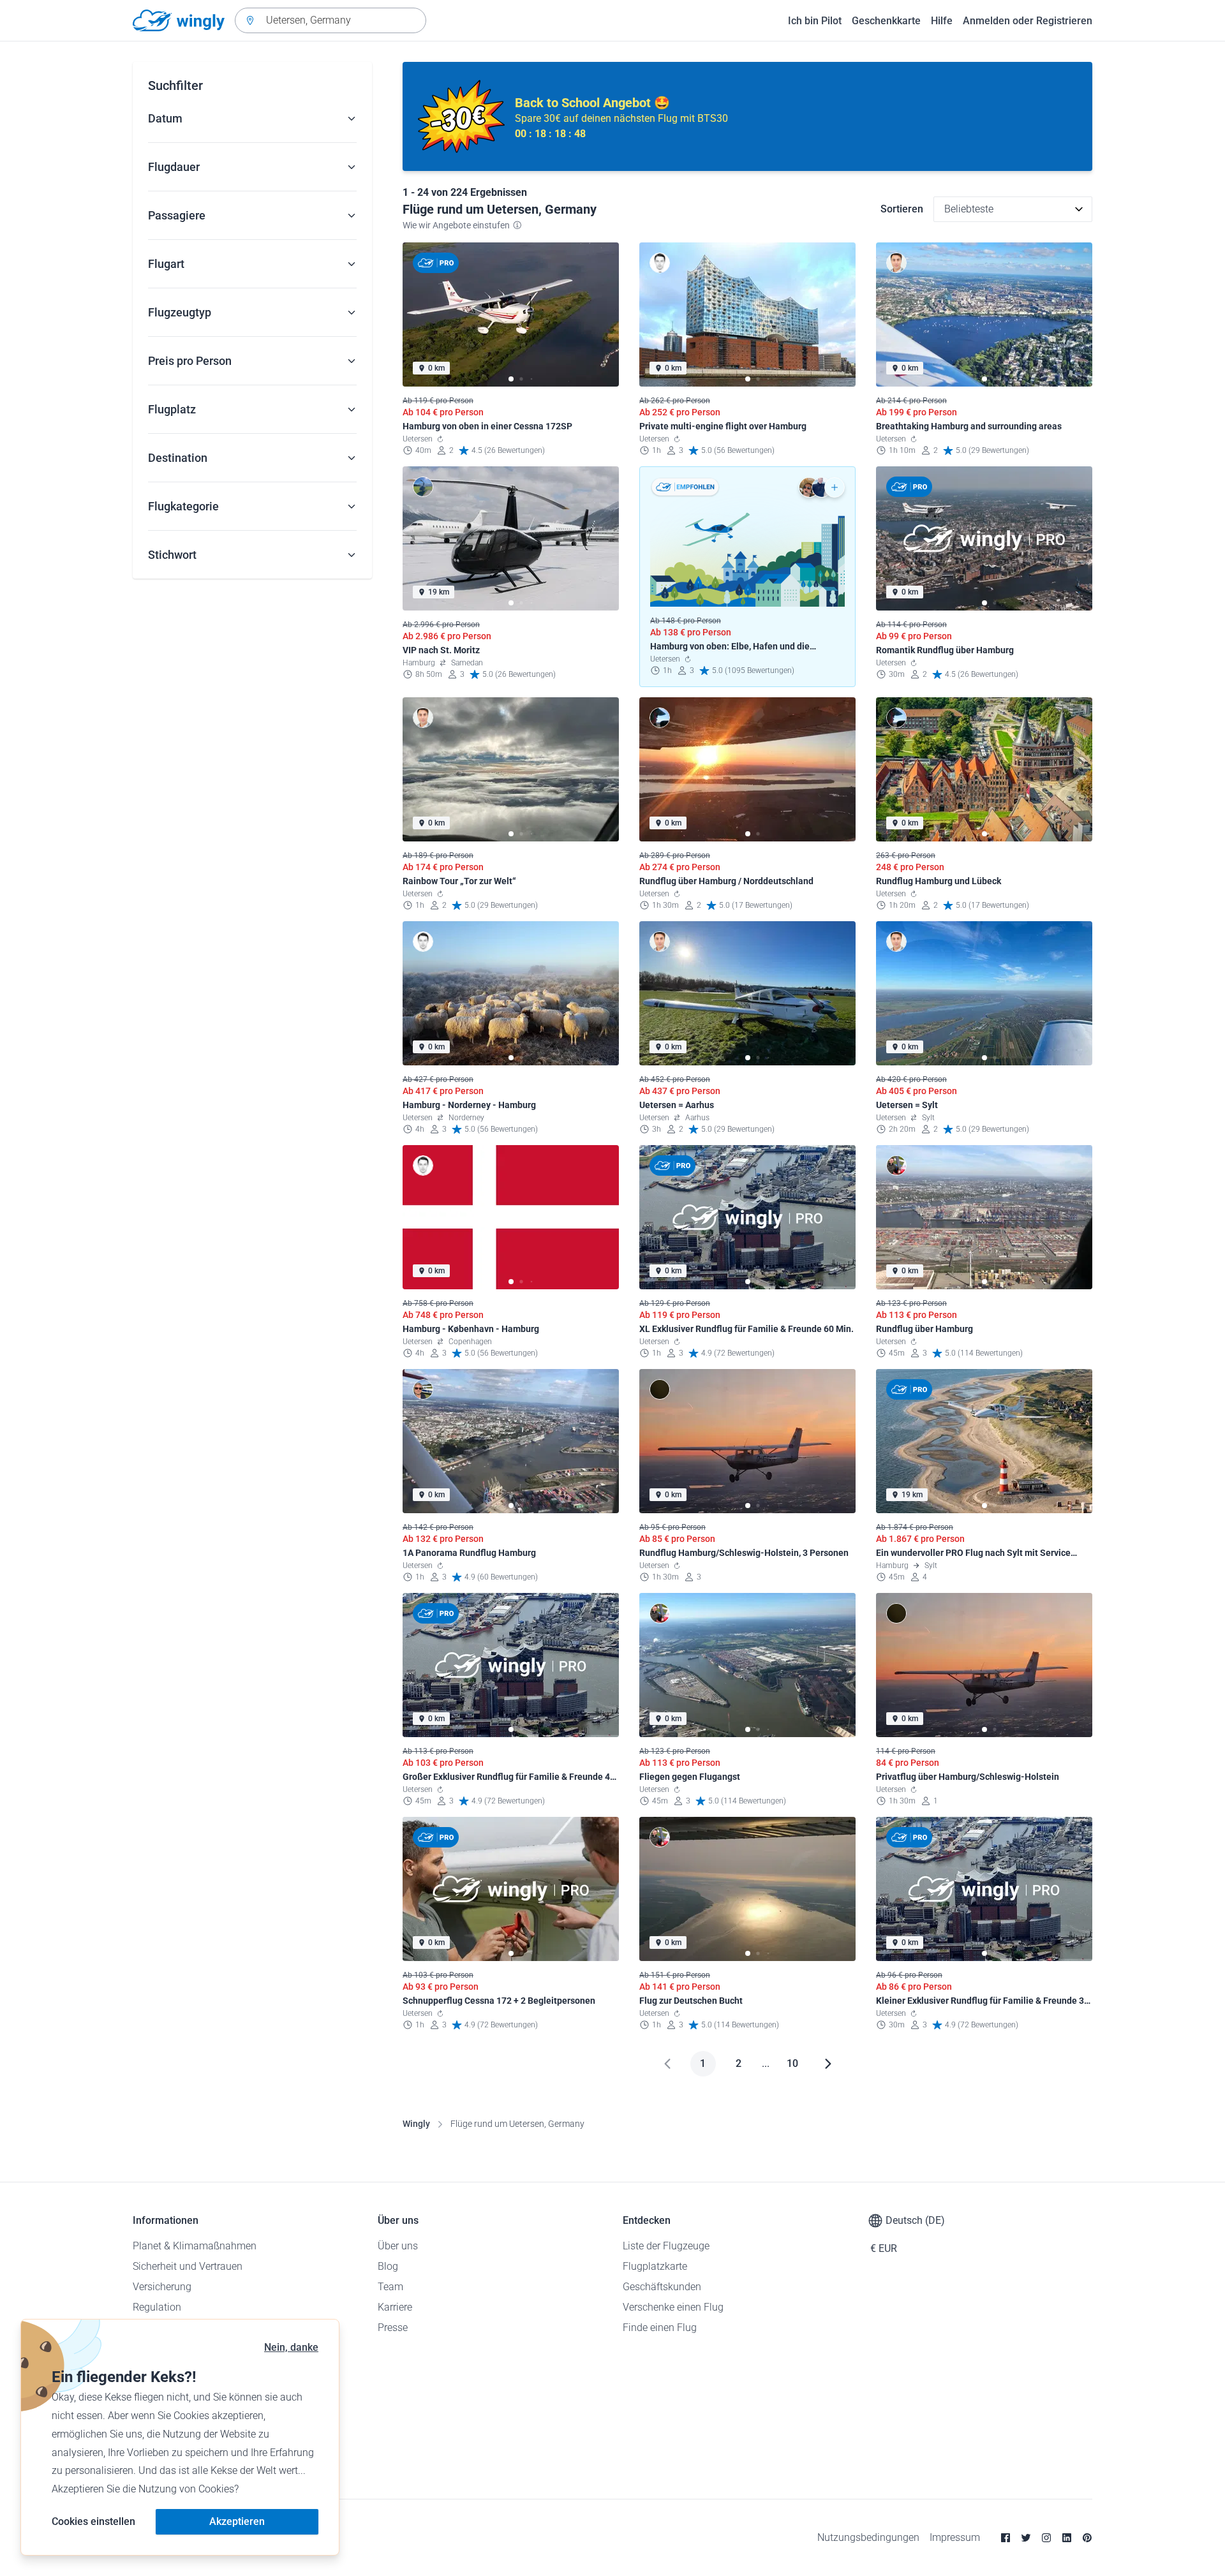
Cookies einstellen (93, 2521)
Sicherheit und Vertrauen (188, 2266)
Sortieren (902, 209)
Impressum (955, 2537)
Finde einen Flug (660, 2328)
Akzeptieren (237, 2521)
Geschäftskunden (662, 2287)
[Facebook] (1006, 2538)
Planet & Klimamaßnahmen (195, 2246)
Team (390, 2287)
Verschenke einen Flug (673, 2307)
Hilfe (942, 21)
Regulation (157, 2307)
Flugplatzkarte (655, 2266)
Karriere (395, 2307)
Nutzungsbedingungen (868, 2537)
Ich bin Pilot (815, 21)
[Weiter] (828, 2064)
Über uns (398, 2246)
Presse (393, 2328)
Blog (388, 2266)
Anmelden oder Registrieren (1028, 21)
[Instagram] (1046, 2538)
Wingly (416, 2124)
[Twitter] (1026, 2538)
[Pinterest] (1087, 2538)
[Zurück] (667, 2064)
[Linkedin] (1067, 2538)
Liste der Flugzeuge (666, 2246)
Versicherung (162, 2287)
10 (792, 2063)
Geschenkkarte (886, 21)
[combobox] (330, 20)
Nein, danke (291, 2347)
